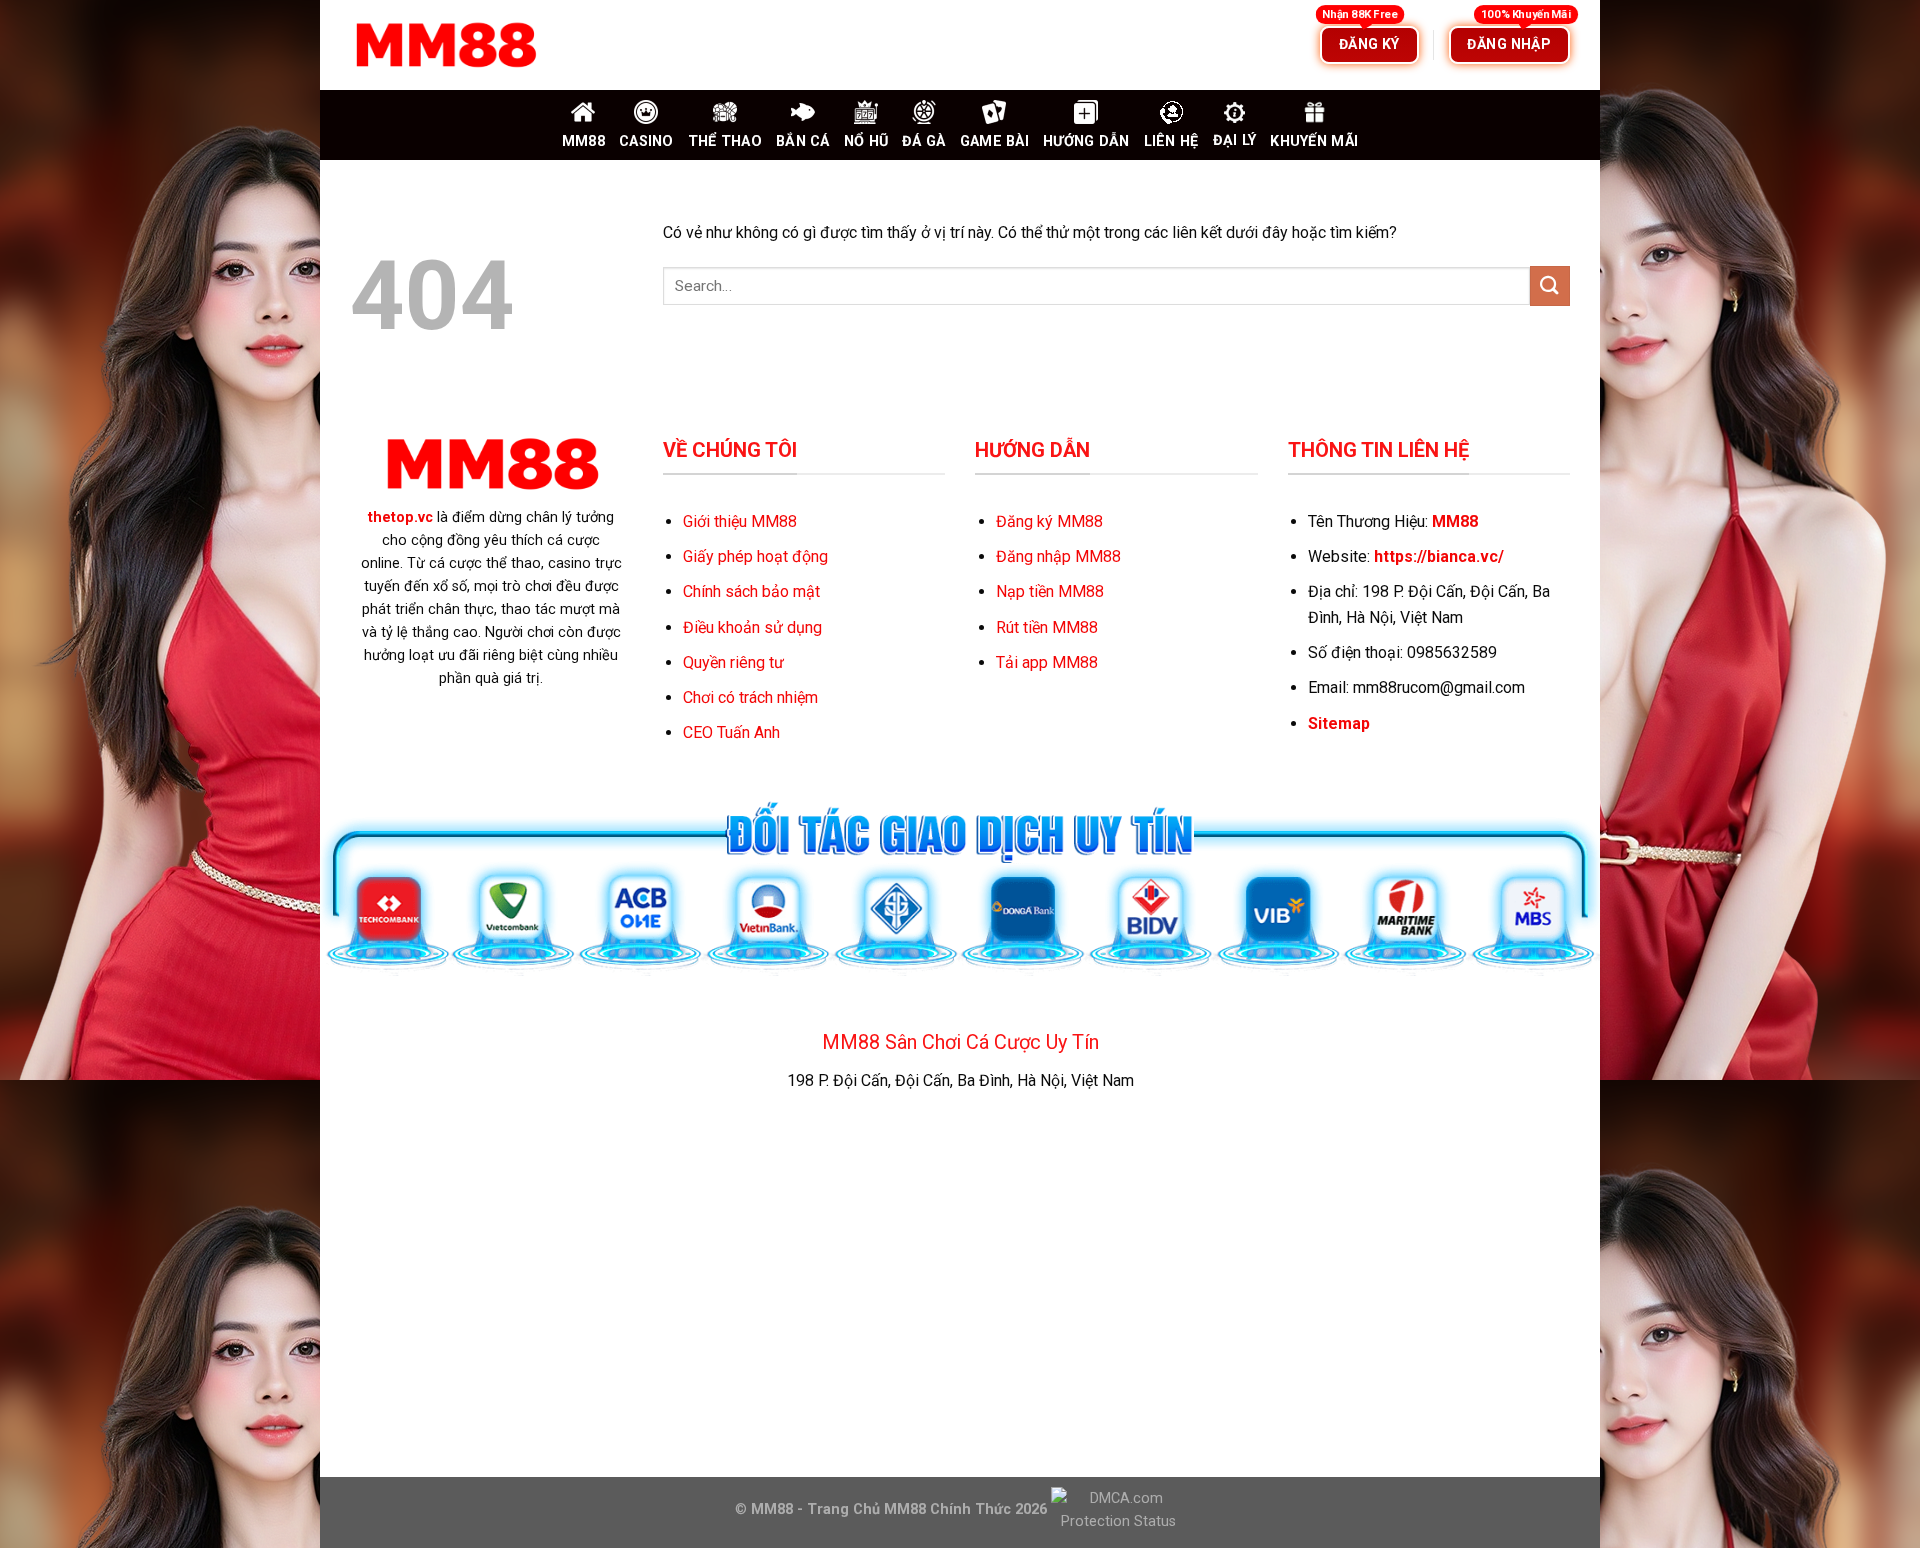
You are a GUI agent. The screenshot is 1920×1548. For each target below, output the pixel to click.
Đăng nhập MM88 (1058, 556)
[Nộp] (1550, 285)
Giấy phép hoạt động (755, 556)
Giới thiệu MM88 (740, 521)
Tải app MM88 (1047, 662)
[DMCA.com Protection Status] (1116, 1508)
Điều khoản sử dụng (752, 627)
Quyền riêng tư (733, 662)
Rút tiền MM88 (1047, 627)
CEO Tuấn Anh (731, 732)
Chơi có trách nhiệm (750, 697)
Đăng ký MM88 (1049, 521)
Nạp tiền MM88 (1050, 591)
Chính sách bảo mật (751, 591)
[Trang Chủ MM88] (445, 45)
